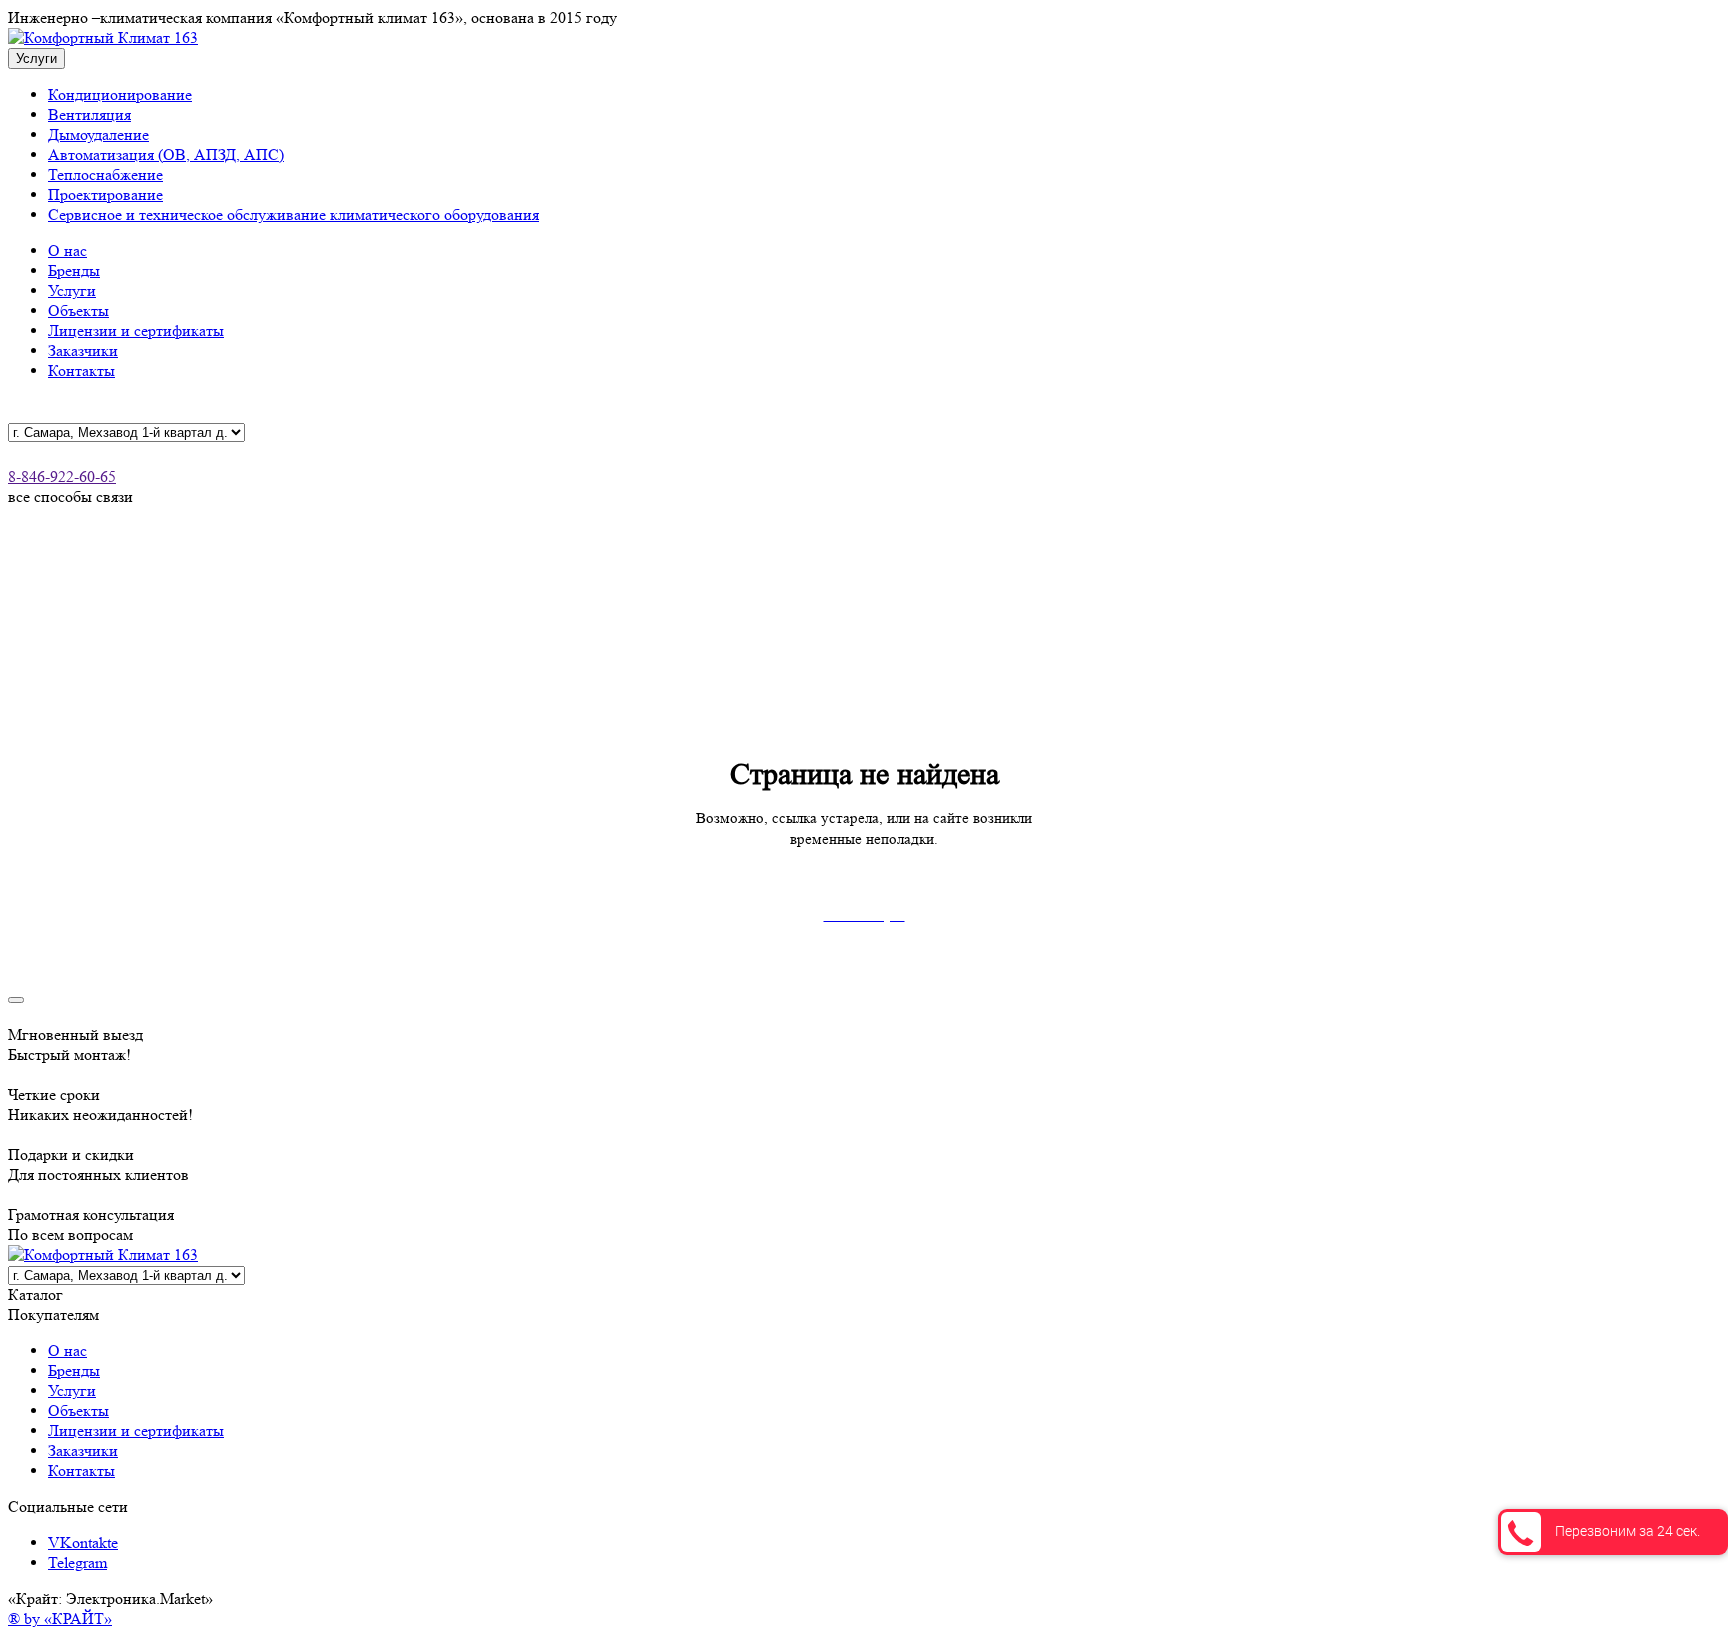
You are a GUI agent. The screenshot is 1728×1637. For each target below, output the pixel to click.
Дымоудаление (98, 134)
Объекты (78, 310)
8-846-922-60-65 (62, 476)
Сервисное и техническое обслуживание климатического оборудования (293, 214)
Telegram (77, 1562)
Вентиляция (89, 114)
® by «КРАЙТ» (60, 1618)
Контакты (81, 370)
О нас (67, 250)
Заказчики (83, 350)
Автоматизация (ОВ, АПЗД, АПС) (166, 154)
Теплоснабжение (105, 174)
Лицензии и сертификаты (136, 330)
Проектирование (105, 194)
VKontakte (83, 1542)
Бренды (74, 270)
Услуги (72, 290)
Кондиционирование (120, 94)
